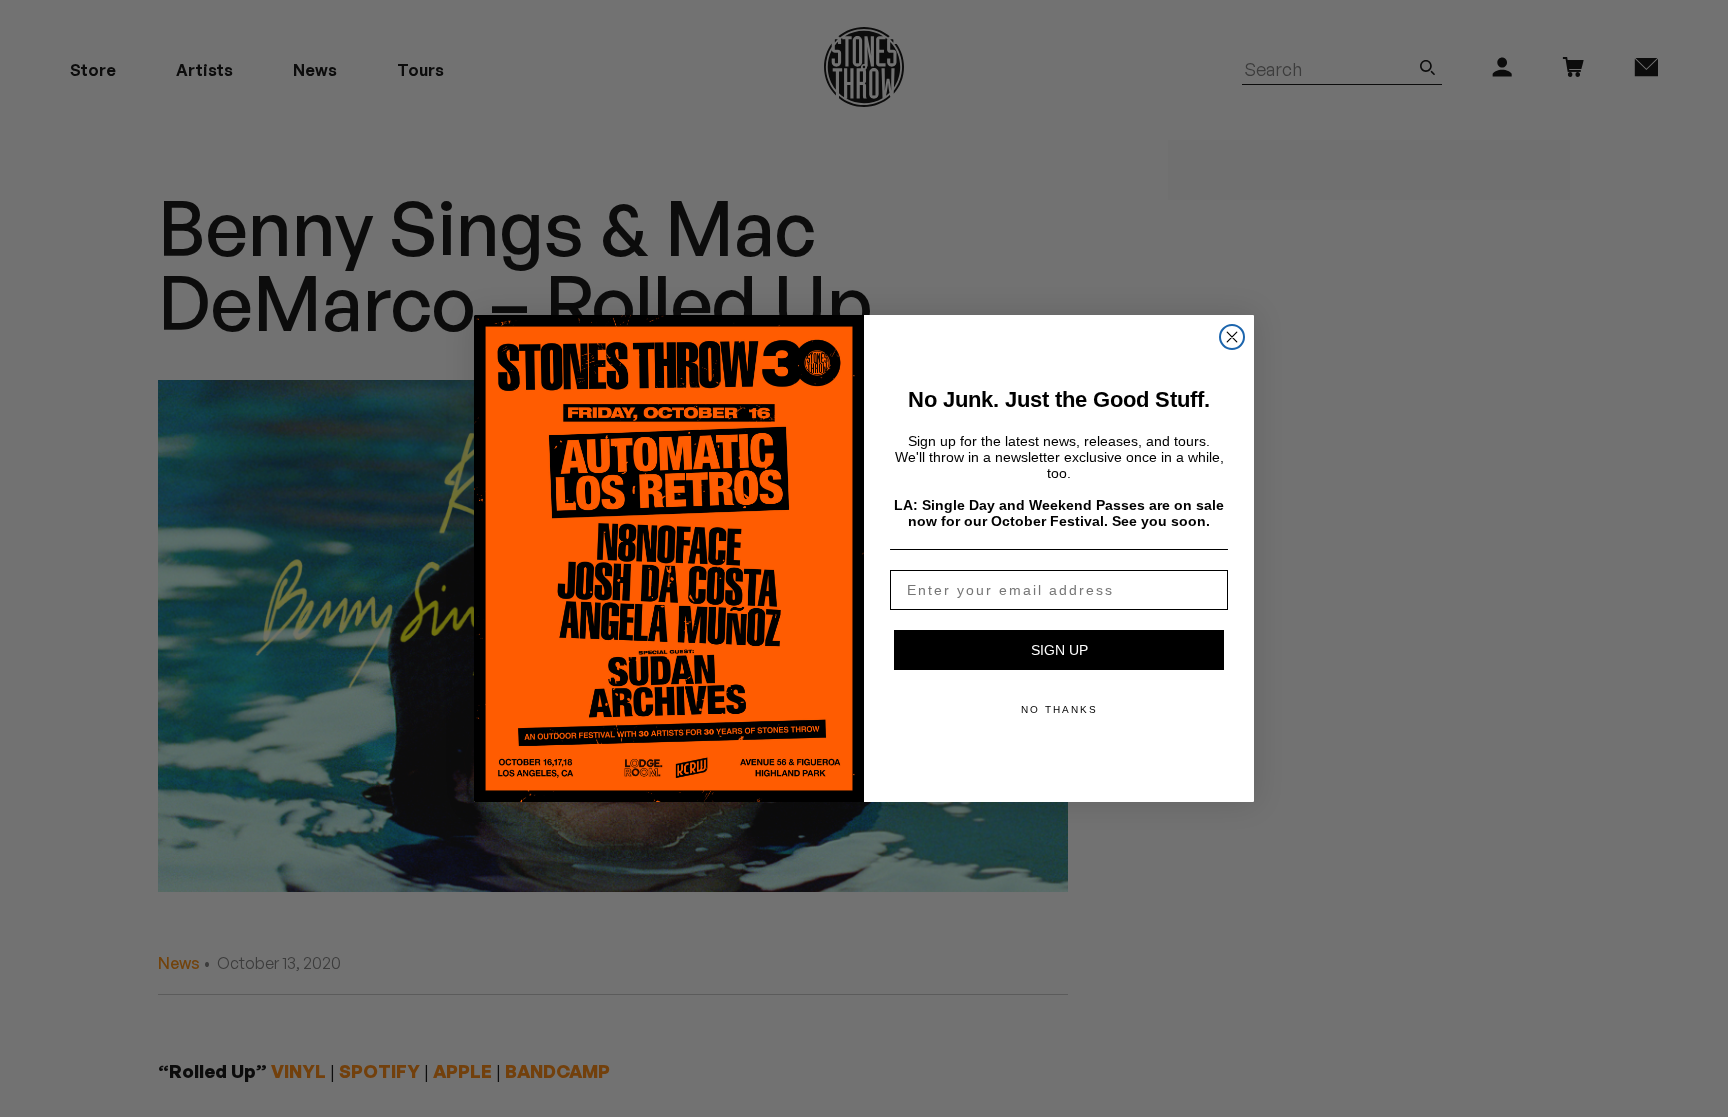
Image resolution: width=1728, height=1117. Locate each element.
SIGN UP (1059, 650)
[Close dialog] (1232, 337)
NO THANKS (1059, 709)
